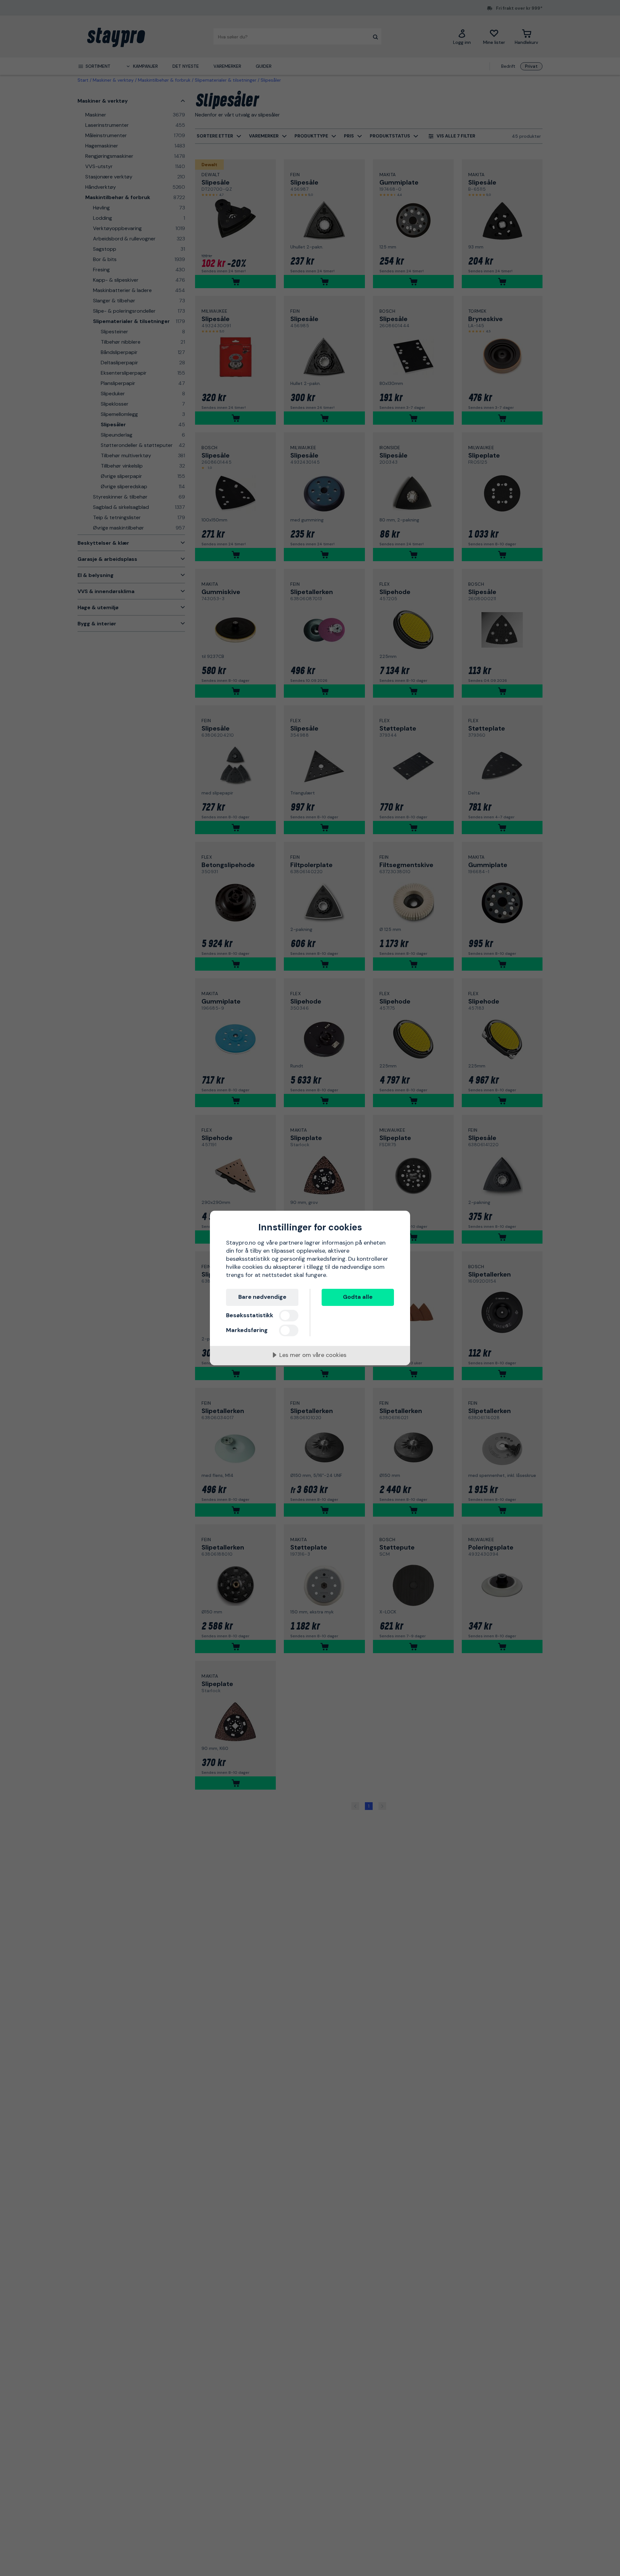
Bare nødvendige (262, 1297)
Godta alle (358, 1297)
